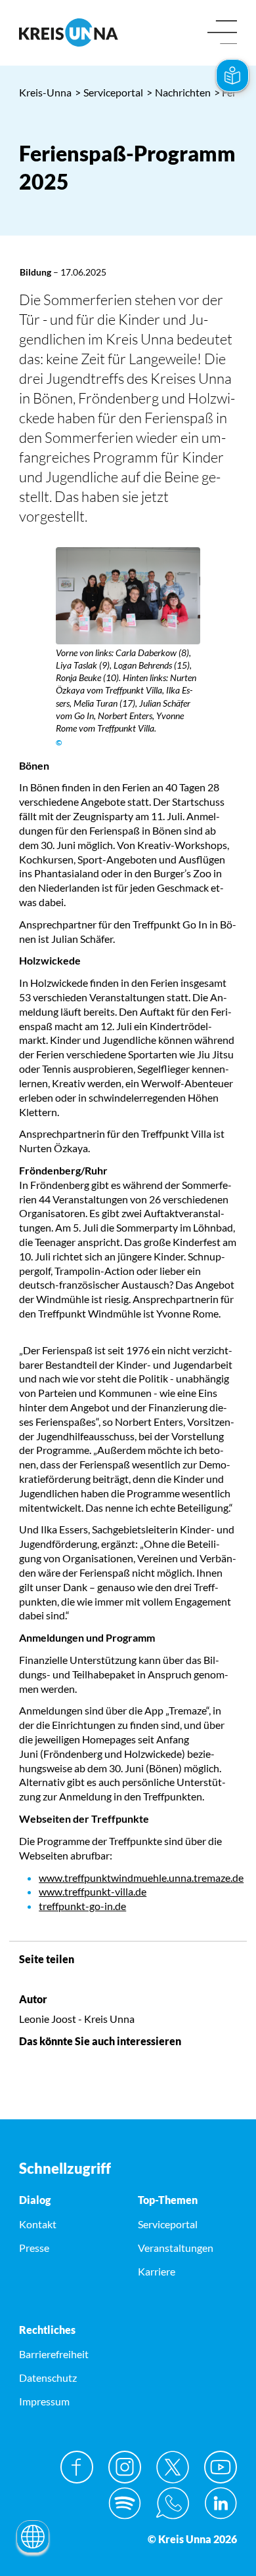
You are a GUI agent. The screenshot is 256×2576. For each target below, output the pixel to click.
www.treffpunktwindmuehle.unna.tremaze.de (141, 1878)
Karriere (157, 2271)
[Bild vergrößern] (128, 596)
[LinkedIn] (221, 2503)
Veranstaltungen (176, 2248)
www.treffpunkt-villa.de (93, 1891)
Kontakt (38, 2224)
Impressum (44, 2401)
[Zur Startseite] (69, 32)
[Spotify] (125, 2503)
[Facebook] (77, 2467)
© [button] (59, 742)
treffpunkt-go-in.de (82, 1906)
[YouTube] (221, 2467)
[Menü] (222, 33)
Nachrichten (179, 92)
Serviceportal (109, 92)
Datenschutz (48, 2378)
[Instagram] (125, 2467)
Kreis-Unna (45, 92)
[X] (173, 2467)
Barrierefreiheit (54, 2354)
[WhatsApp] (173, 2503)
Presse (34, 2248)
